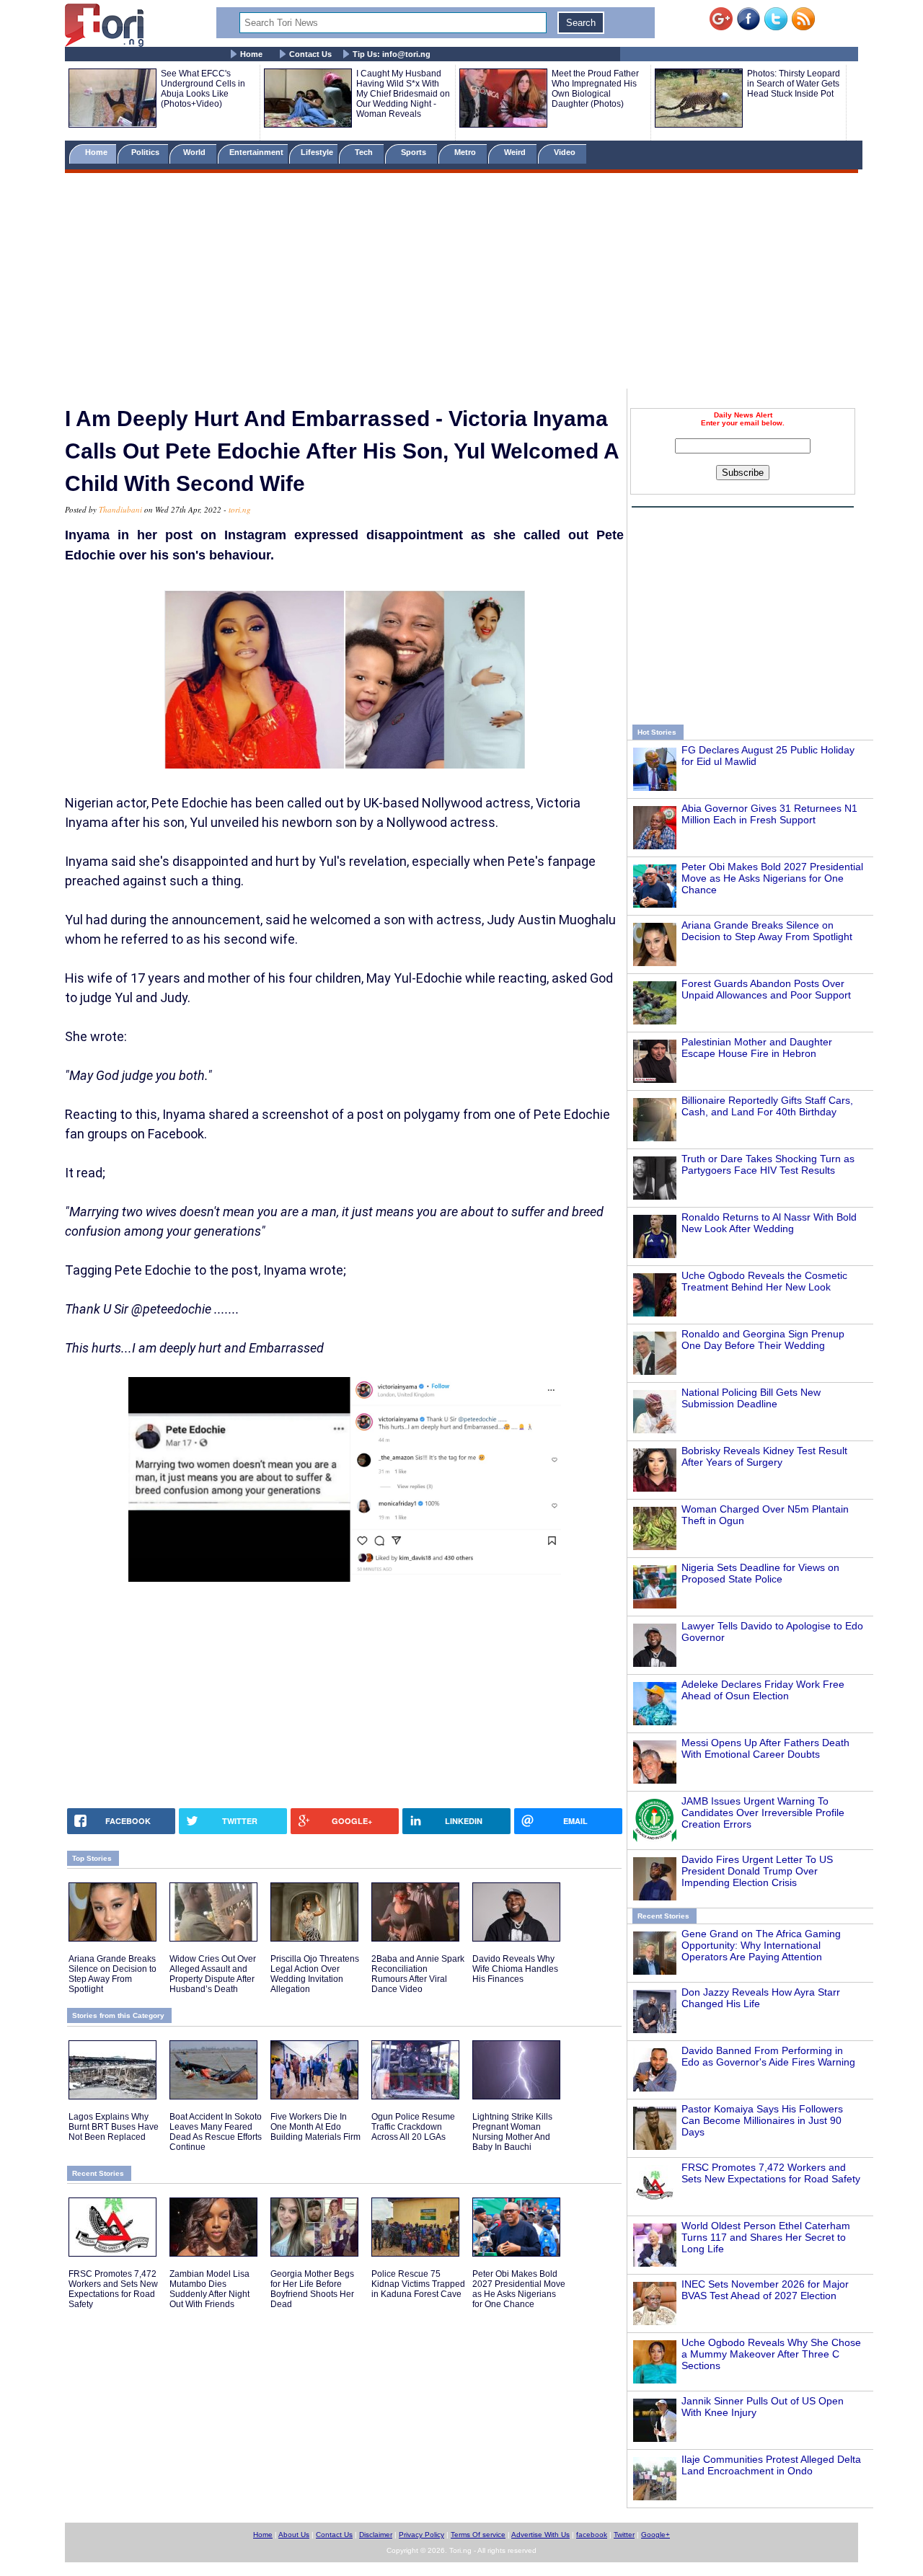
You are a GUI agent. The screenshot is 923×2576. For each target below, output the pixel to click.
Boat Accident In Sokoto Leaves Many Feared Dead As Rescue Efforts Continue (216, 2132)
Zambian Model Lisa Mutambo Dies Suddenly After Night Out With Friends (209, 2289)
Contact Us (310, 54)
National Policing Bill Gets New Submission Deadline (751, 1398)
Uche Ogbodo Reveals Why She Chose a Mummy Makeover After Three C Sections (771, 2354)
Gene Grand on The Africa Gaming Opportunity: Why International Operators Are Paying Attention (761, 1945)
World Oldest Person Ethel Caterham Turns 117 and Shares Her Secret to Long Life (766, 2237)
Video (566, 152)
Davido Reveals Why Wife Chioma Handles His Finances (515, 1969)
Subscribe (743, 473)
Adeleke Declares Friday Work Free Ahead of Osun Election (763, 1690)
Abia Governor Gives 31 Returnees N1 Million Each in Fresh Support (769, 814)
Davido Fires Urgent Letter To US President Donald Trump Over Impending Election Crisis (757, 1871)
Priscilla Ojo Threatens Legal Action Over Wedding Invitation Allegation (315, 1974)
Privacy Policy (421, 2535)
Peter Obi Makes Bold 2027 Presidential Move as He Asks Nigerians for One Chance (772, 878)
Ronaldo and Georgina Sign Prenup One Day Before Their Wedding (763, 1340)
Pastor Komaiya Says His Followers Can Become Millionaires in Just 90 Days (762, 2120)
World (196, 152)
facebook (592, 2535)
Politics (146, 152)
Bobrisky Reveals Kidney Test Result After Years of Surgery (764, 1456)
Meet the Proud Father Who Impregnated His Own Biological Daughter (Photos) (595, 89)
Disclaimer (376, 2535)
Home (251, 54)
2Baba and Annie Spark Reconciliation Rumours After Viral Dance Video (418, 1974)
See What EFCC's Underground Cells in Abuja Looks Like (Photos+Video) (203, 89)
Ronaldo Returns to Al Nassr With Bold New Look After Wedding (769, 1223)
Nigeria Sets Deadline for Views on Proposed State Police (760, 1573)
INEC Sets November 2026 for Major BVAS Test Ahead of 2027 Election (765, 2290)
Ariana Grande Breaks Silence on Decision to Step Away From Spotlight (767, 931)
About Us (294, 2535)
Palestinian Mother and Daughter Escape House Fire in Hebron (757, 1048)
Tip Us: (392, 54)
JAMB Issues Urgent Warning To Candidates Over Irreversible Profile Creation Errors (763, 1813)
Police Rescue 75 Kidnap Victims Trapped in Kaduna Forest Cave (418, 2284)
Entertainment (256, 152)
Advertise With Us (540, 2535)
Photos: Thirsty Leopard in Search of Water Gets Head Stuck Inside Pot (794, 84)
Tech (365, 152)
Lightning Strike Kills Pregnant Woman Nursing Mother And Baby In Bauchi (512, 2132)
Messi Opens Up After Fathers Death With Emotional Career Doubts (765, 1748)
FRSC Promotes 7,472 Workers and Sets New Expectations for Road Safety (771, 2173)
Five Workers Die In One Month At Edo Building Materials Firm (315, 2127)
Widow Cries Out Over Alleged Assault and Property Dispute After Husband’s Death (213, 1974)
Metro (466, 152)
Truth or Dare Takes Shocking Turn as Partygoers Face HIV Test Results (768, 1164)
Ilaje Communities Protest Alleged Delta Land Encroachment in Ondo (771, 2465)
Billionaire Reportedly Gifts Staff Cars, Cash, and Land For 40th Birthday (767, 1106)
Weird (516, 152)
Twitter (624, 2535)
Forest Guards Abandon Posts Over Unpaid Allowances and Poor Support (766, 989)
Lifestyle (317, 152)
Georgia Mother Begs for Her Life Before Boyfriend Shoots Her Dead (312, 2289)
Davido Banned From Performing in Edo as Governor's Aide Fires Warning (768, 2056)
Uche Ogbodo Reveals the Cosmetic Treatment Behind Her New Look (764, 1281)
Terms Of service (478, 2535)
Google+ (655, 2535)
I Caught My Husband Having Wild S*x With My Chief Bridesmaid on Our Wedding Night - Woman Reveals (403, 94)
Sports (415, 152)
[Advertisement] (461, 283)
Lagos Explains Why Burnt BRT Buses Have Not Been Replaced (114, 2127)
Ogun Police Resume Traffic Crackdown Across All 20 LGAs (413, 2127)
